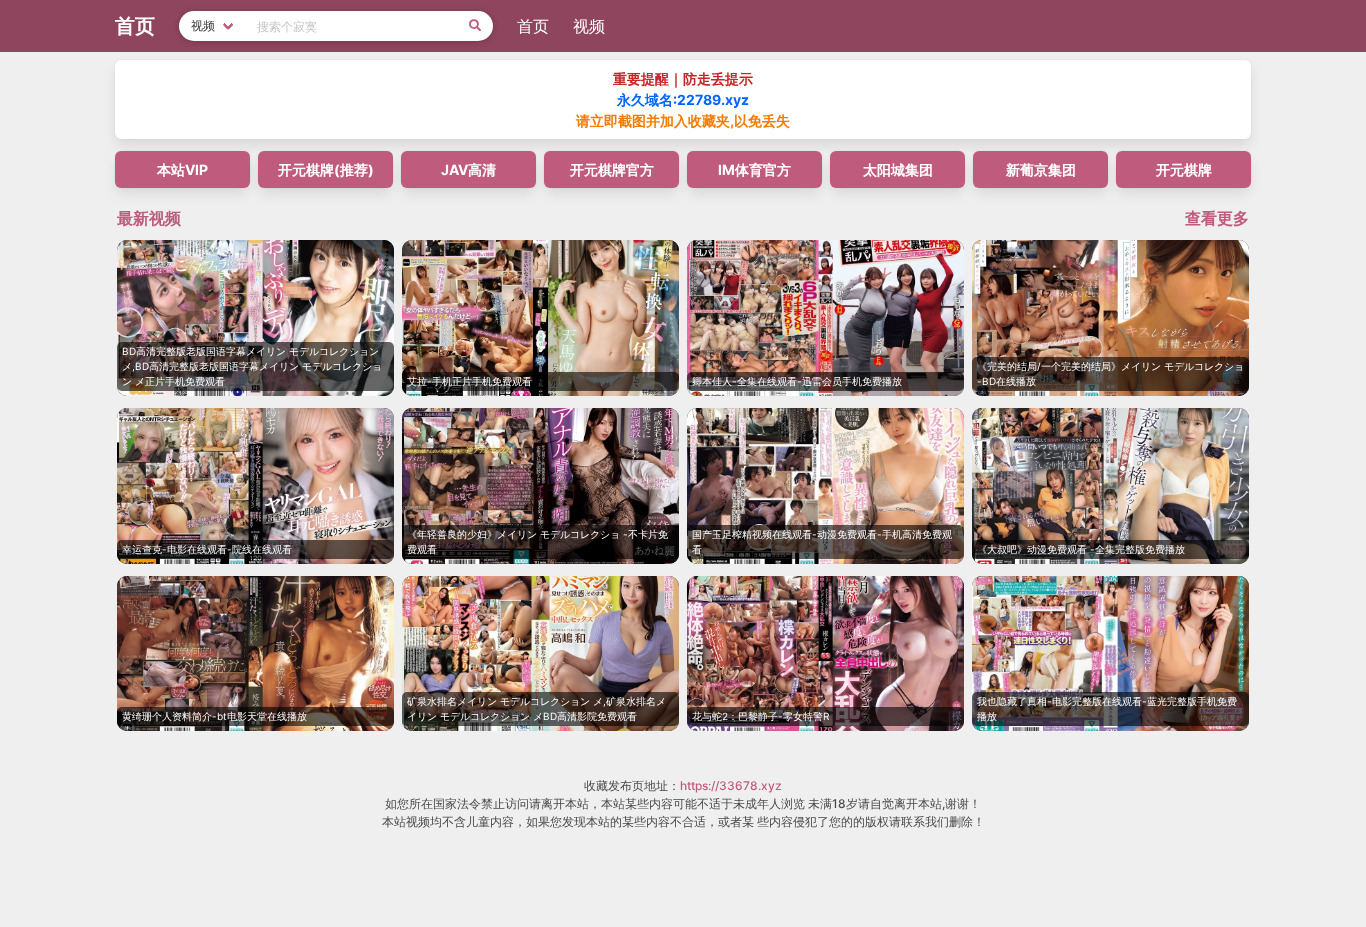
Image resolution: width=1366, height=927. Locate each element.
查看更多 (1217, 218)
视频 (589, 26)
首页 (533, 26)
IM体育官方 (754, 169)
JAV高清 (468, 169)
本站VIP (182, 169)
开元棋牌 (1184, 169)
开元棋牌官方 (612, 169)
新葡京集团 (1041, 169)
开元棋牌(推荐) (326, 169)
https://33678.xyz (731, 785)
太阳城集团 (898, 169)
